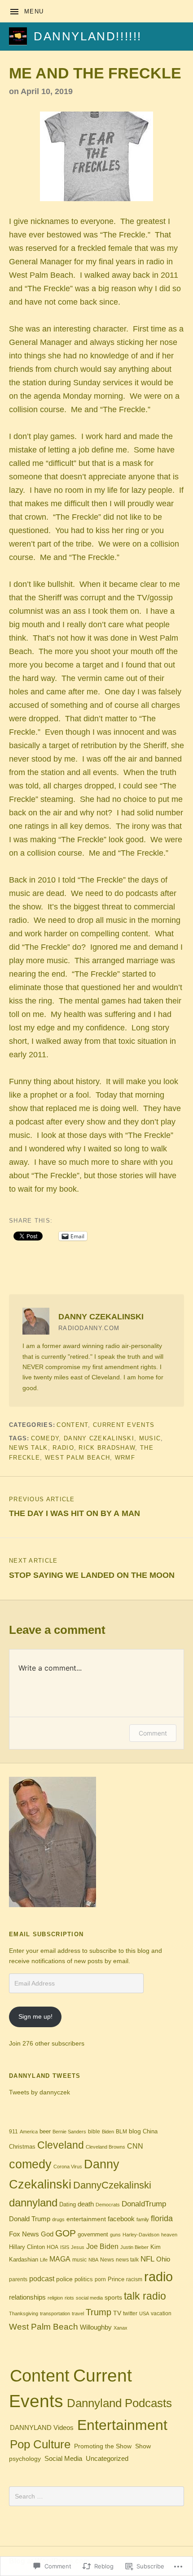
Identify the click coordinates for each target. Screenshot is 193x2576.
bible (94, 2132)
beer (45, 2131)
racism (134, 2279)
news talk (29, 1448)
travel (78, 2313)
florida (162, 2218)
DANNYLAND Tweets (45, 2076)
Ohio (163, 2259)
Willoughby (96, 2327)
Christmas (22, 2147)
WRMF (125, 1458)
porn (100, 2279)
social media (89, 2298)
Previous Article (75, 1507)
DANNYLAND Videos (42, 2428)
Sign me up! (35, 2016)
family (143, 2219)
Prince (116, 2279)
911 (13, 2132)
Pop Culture (40, 2444)
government (93, 2234)
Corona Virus (68, 2167)
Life (44, 2260)
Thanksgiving (24, 2313)
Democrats (108, 2205)
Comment (153, 1733)
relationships (27, 2297)
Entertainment (122, 2425)
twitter (130, 2313)
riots (69, 2298)
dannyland (33, 2203)
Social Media (63, 2459)
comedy (45, 1438)
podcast (42, 2279)
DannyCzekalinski (112, 2185)
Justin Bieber (134, 2247)
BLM (121, 2132)
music (150, 1438)
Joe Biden (102, 2246)
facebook (121, 2219)
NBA (93, 2260)
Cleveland (61, 2145)
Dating (68, 2205)
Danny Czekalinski (99, 1438)
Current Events (124, 1425)
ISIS (65, 2247)
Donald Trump (30, 2219)
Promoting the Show (103, 2446)
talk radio (145, 2296)
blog (135, 2131)
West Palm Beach (78, 1458)
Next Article (92, 1568)
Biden (108, 2132)
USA (144, 2313)
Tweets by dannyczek (39, 2092)
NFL (147, 2259)
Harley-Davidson (141, 2235)
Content (72, 1425)
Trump (99, 2312)
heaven (169, 2235)
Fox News (24, 2234)
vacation (161, 2313)
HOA (53, 2247)
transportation (55, 2313)
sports (113, 2297)
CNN (135, 2146)
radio (63, 1448)
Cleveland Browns (105, 2147)
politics (84, 2279)
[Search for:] (96, 2496)
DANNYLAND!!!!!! (88, 36)
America (29, 2132)
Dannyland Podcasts (119, 2403)
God (47, 2234)
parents (18, 2279)
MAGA (60, 2259)
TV (117, 2313)
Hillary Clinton (27, 2247)
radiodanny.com (89, 1328)
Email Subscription (46, 1934)
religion (55, 2298)
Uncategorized (107, 2458)
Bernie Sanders (69, 2132)
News (107, 2260)
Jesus (78, 2247)
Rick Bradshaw (107, 1448)
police (64, 2279)
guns (115, 2235)
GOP (66, 2233)
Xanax (121, 2328)
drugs (58, 2219)
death (86, 2204)
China (150, 2132)
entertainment (86, 2219)
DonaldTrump (144, 2204)
